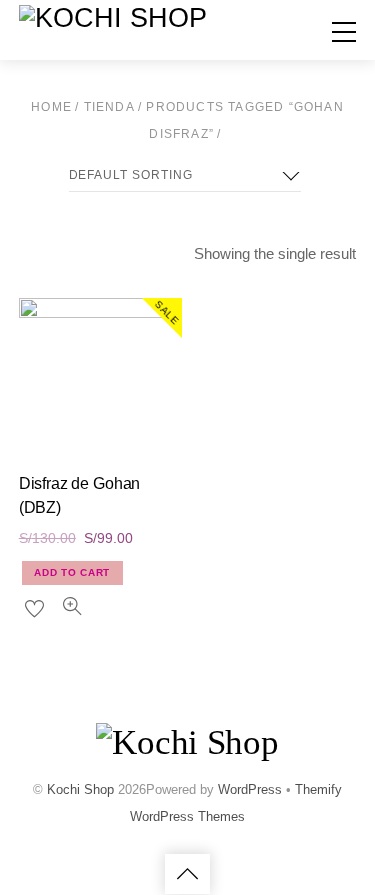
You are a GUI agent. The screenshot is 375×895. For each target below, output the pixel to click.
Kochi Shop (80, 789)
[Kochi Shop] (113, 18)
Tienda (109, 107)
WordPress (250, 789)
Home (51, 107)
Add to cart (72, 572)
